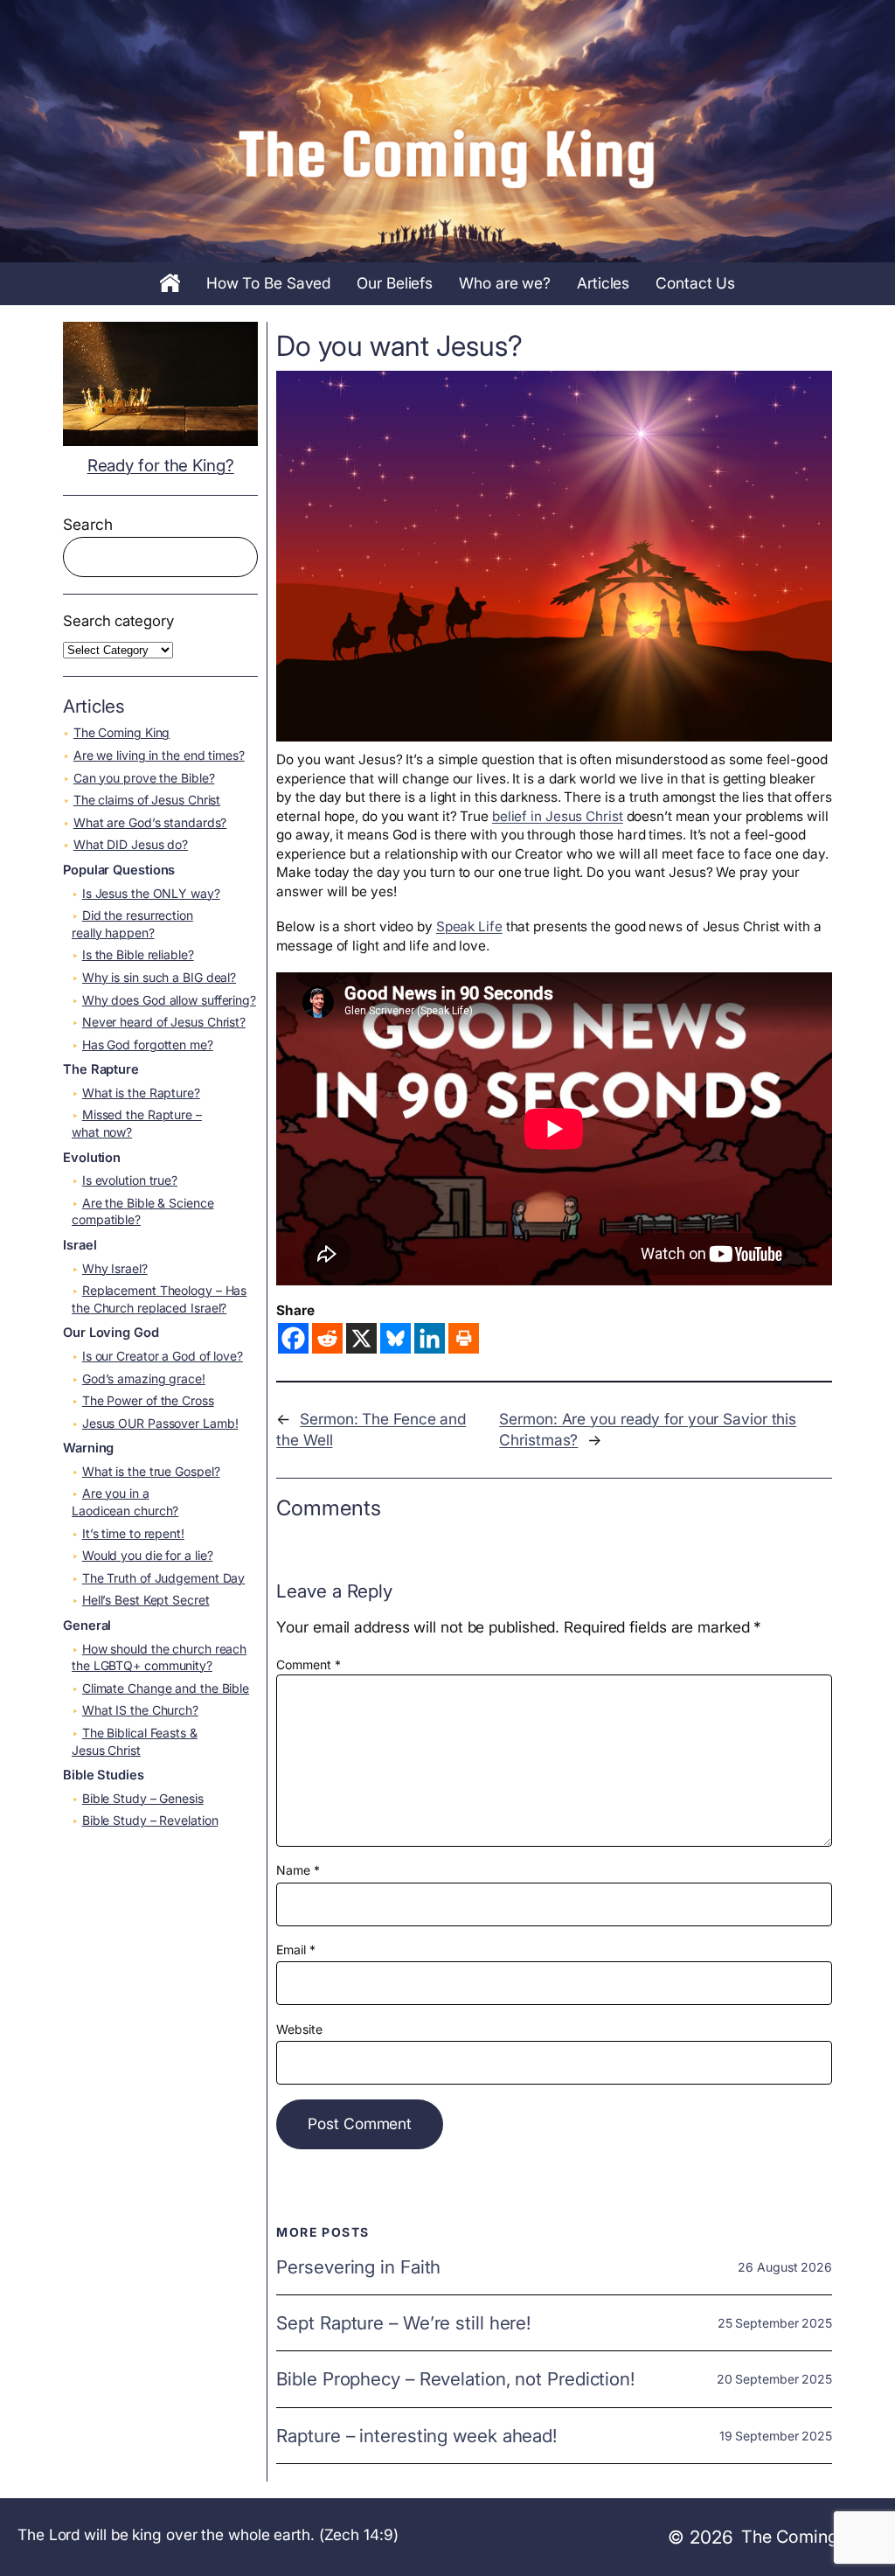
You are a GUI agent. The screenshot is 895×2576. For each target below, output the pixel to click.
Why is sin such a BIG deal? (159, 977)
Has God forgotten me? (148, 1044)
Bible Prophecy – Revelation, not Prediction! (455, 2379)
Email (295, 1949)
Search (87, 524)
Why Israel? (115, 1268)
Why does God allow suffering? (169, 1000)
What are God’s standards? (150, 822)
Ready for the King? (161, 466)
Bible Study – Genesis (143, 1798)
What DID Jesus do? (131, 844)
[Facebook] (293, 1338)
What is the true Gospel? (151, 1471)
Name (298, 1870)
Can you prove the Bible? (144, 778)
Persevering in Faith (358, 2267)
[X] (361, 1338)
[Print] (464, 1338)
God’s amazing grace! (144, 1379)
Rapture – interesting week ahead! (416, 2436)
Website (299, 2029)
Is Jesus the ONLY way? (151, 893)
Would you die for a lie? (148, 1555)
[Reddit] (327, 1338)
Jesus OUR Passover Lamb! (160, 1423)
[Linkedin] (430, 1338)
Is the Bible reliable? (138, 954)
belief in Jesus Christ (558, 816)
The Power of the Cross (148, 1400)
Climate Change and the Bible (166, 1688)
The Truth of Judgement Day (163, 1578)
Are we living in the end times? (159, 755)
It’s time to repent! (133, 1533)
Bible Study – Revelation (150, 1820)
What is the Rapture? (141, 1093)
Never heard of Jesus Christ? (164, 1022)
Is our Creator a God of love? (163, 1356)
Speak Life (469, 926)
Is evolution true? (130, 1180)
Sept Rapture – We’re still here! (403, 2323)
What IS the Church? (140, 1710)
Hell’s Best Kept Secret (146, 1600)
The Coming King (122, 732)
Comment (308, 1664)
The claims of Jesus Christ (147, 800)
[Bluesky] (395, 1338)
